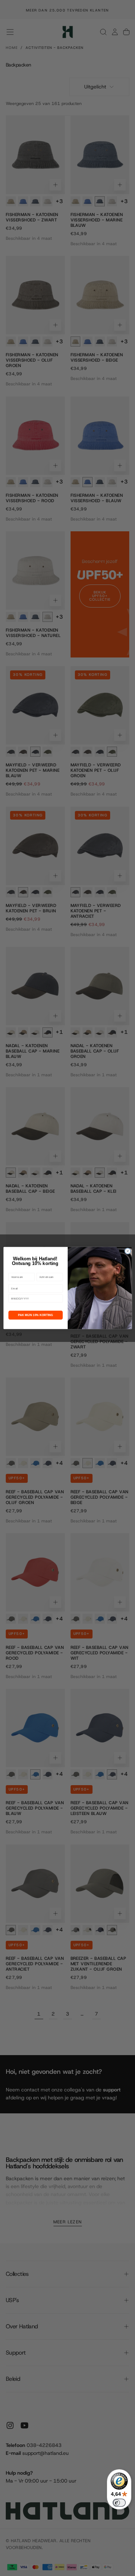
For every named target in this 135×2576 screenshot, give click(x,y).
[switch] (119, 2503)
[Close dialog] (127, 1251)
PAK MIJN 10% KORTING (35, 1315)
